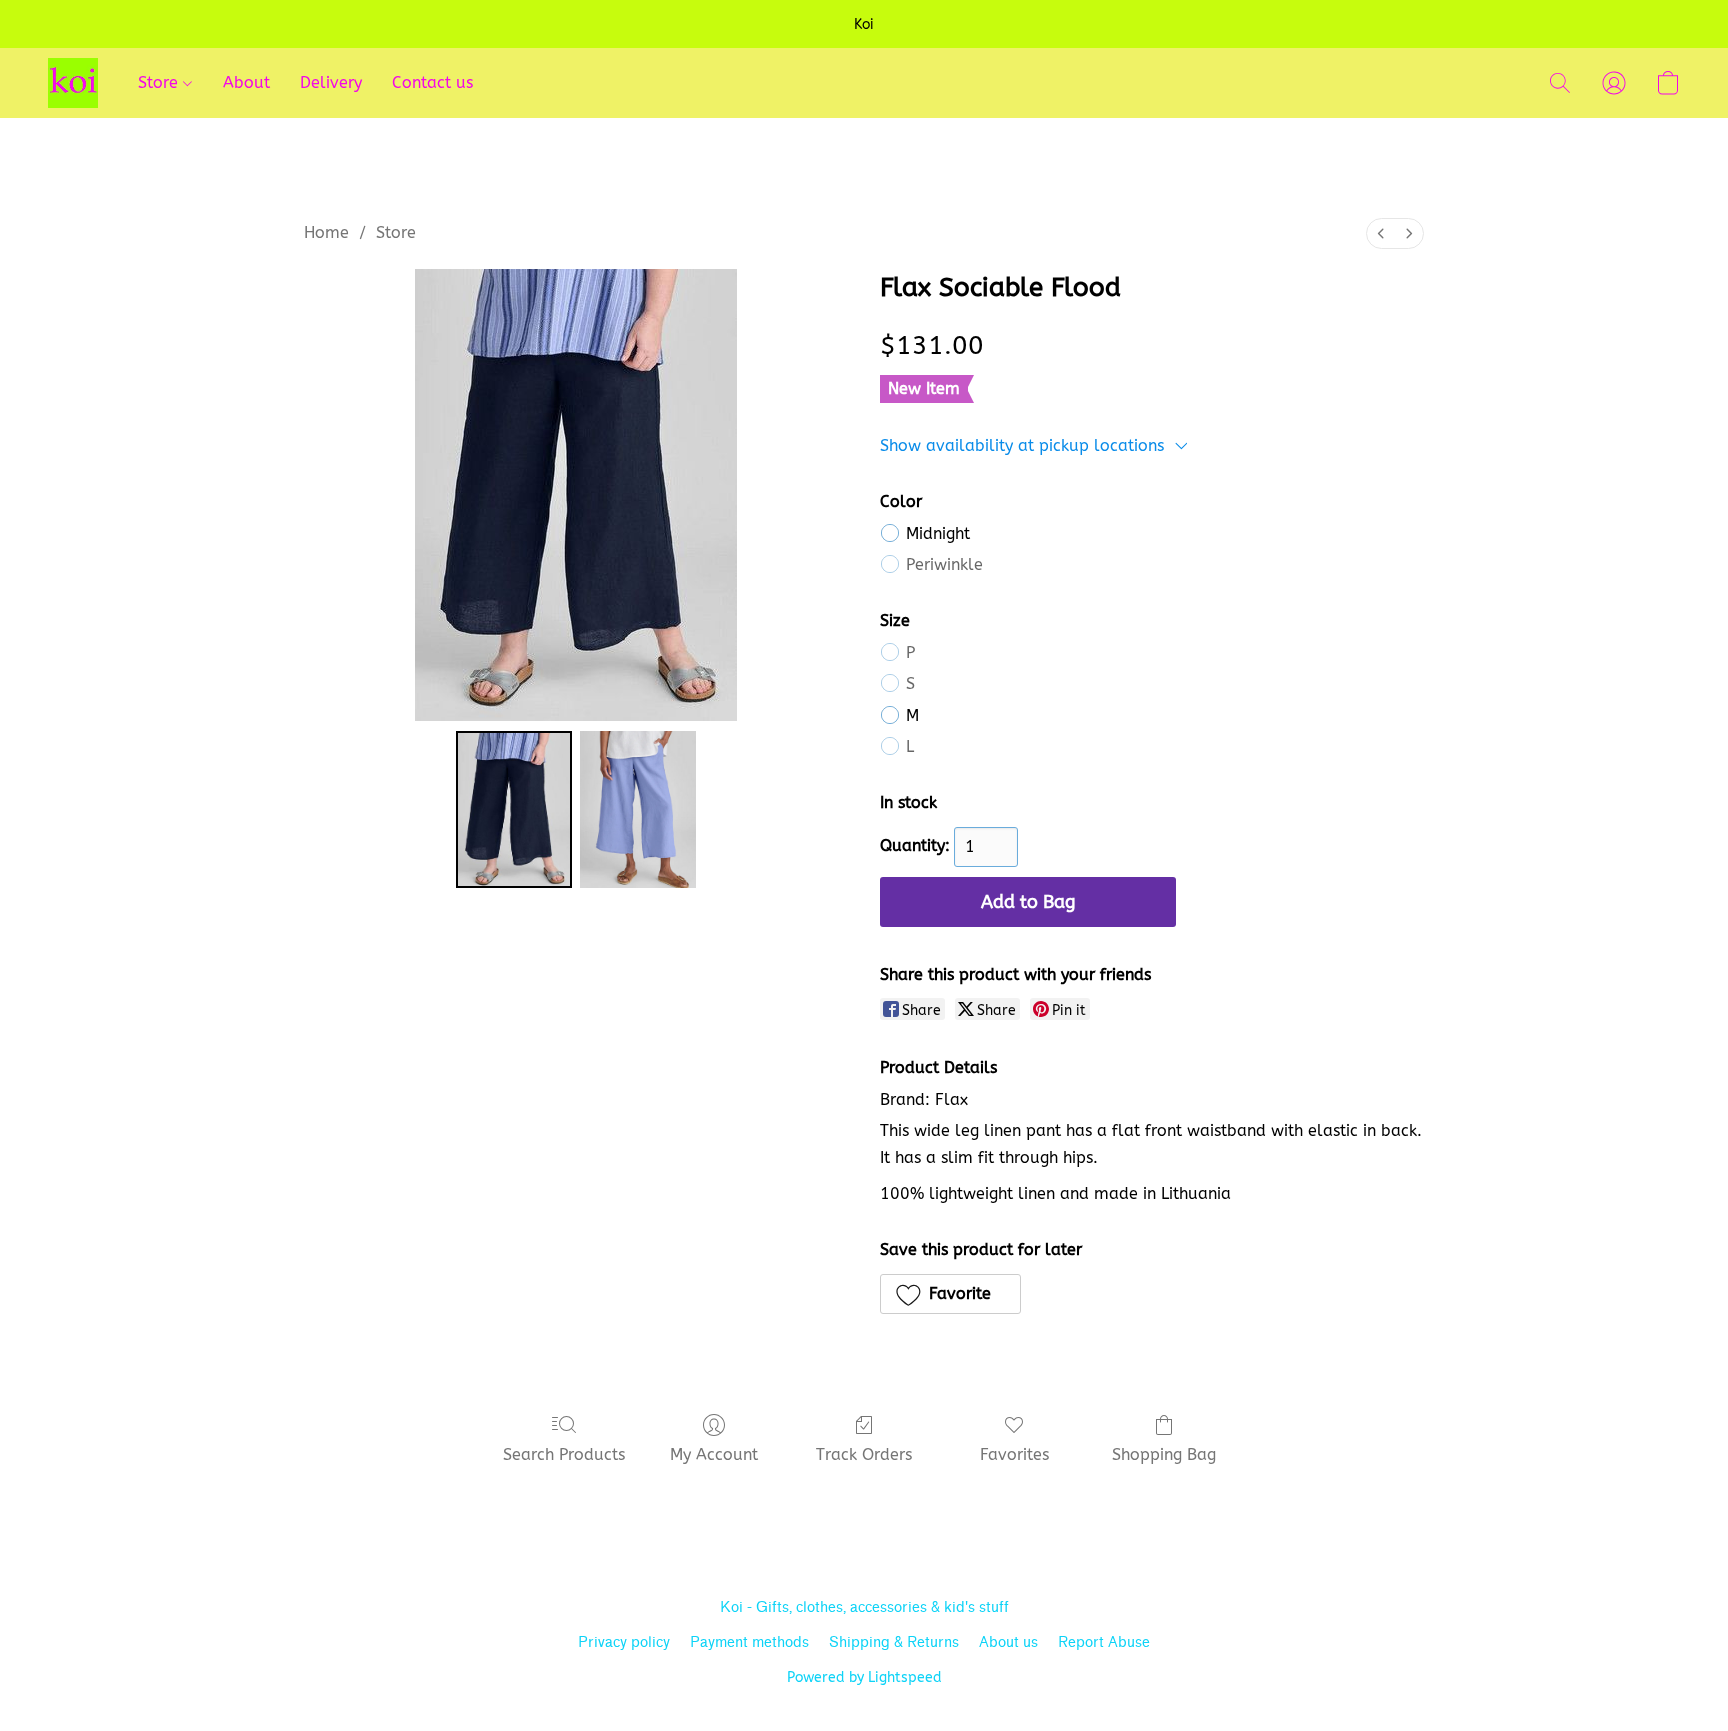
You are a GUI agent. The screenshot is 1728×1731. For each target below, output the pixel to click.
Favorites (1014, 1454)
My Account (714, 1454)
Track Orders (864, 1454)
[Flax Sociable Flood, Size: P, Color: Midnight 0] (514, 809)
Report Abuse (1104, 1642)
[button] (73, 83)
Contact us (432, 82)
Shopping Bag (1164, 1454)
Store (160, 82)
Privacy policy (624, 1642)
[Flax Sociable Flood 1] (638, 809)
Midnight (938, 533)
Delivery (331, 82)
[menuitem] (1381, 233)
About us (1008, 1642)
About (246, 82)
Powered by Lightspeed (864, 1677)
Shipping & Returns (894, 1642)
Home (326, 232)
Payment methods (749, 1642)
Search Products (564, 1454)
